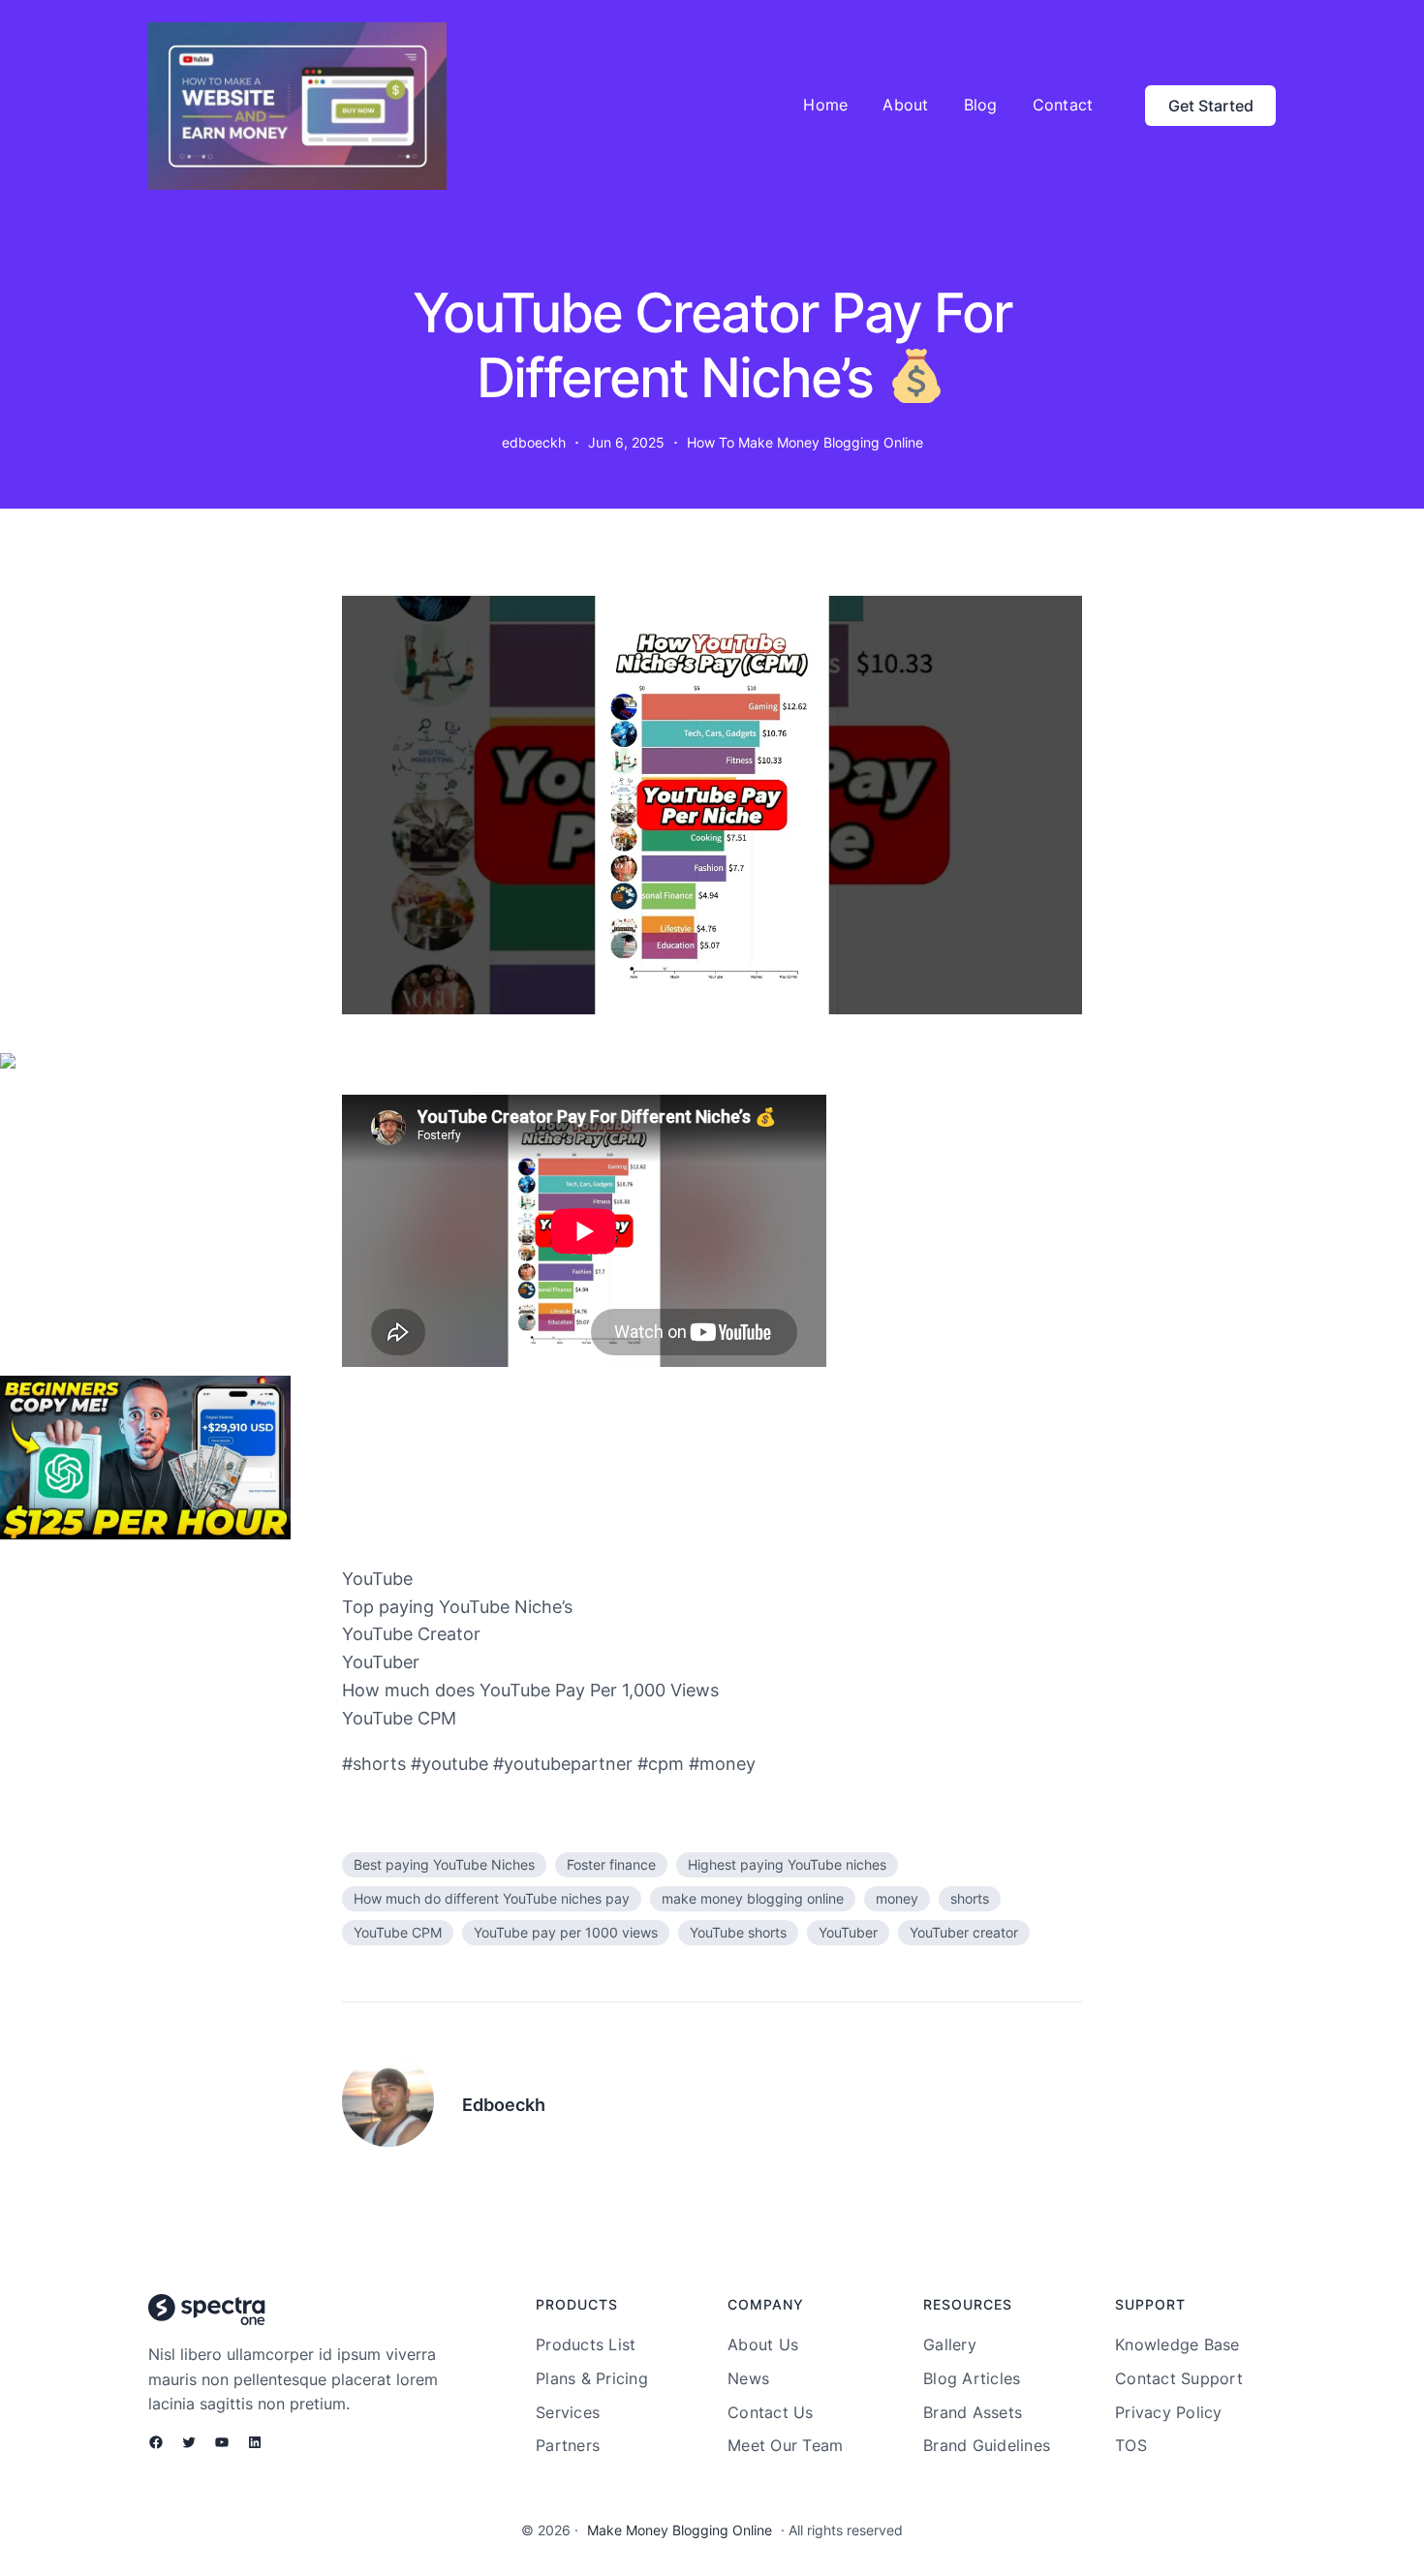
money (897, 1898)
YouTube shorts (738, 1932)
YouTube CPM (398, 1932)
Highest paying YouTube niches (787, 1864)
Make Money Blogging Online (680, 2530)
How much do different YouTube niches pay (492, 1898)
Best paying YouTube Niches (444, 1864)
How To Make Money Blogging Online (805, 442)
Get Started (1211, 106)
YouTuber (848, 1932)
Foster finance (611, 1864)
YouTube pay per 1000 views (566, 1932)
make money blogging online (753, 1898)
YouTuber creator (964, 1932)
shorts (970, 1898)
